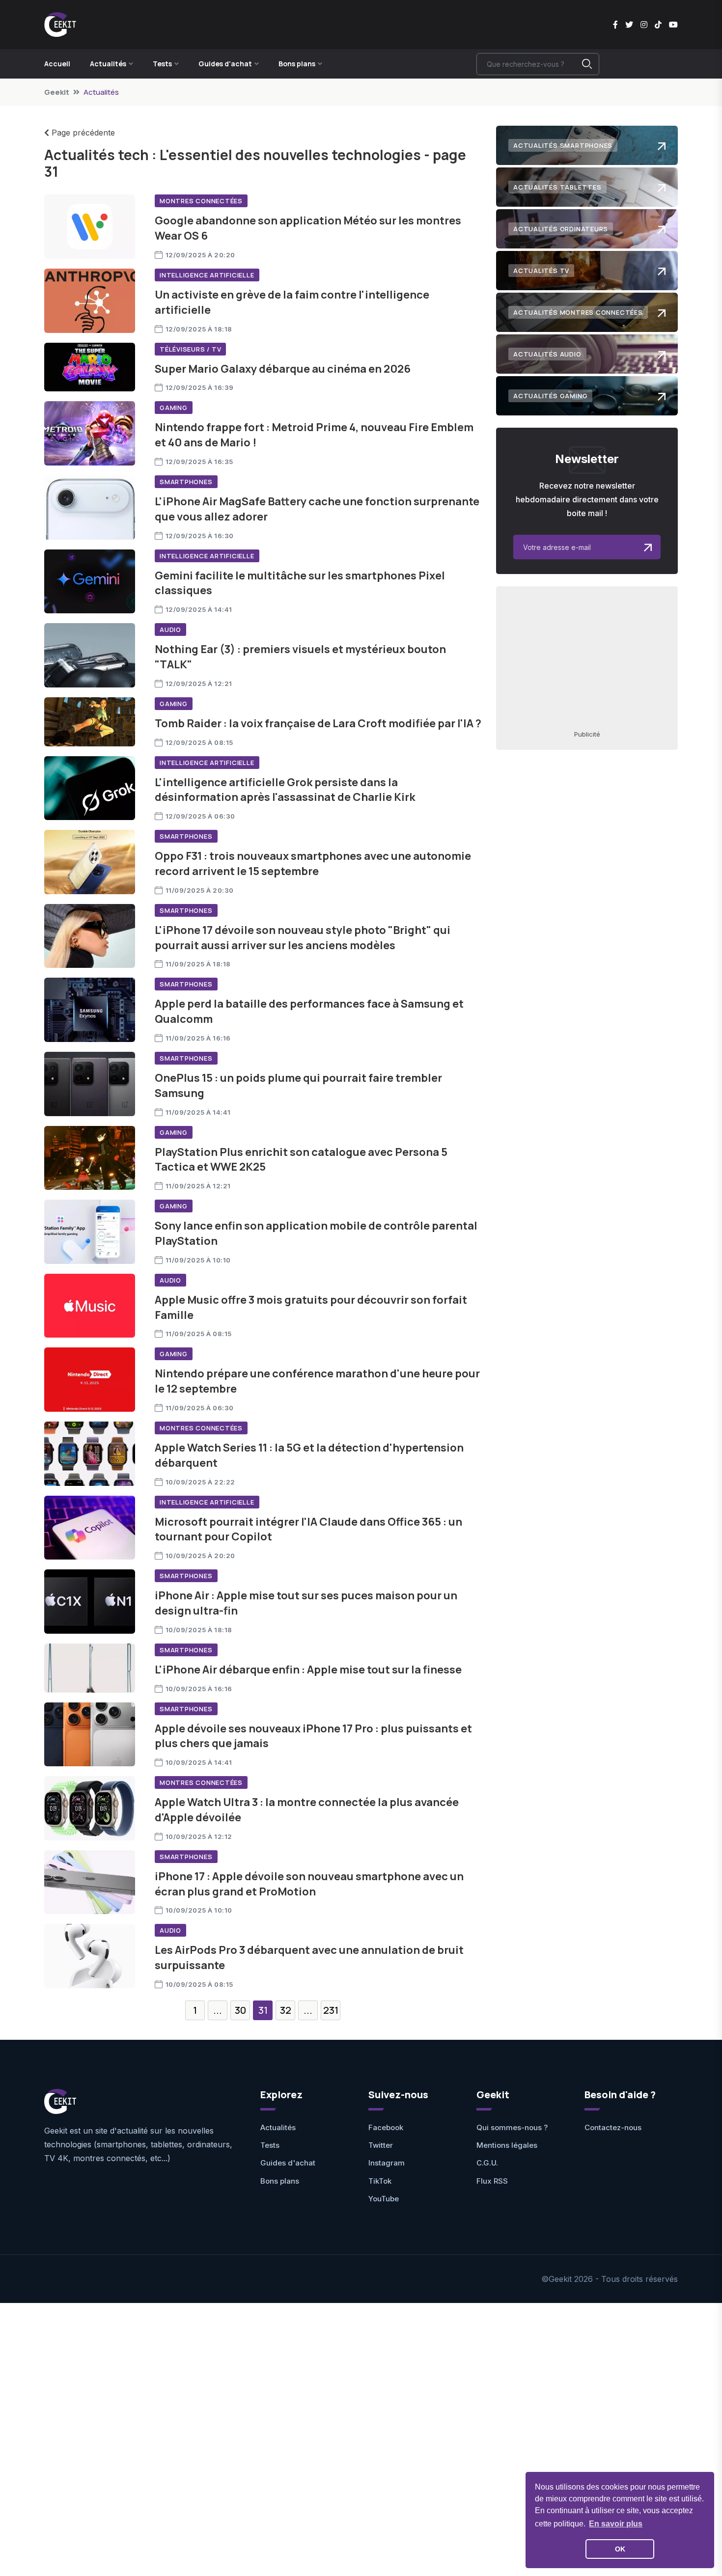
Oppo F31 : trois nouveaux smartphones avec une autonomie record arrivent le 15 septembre (313, 863)
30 (240, 2010)
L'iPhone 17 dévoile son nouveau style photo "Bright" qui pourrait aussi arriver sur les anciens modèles (303, 938)
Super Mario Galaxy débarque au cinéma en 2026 (283, 369)
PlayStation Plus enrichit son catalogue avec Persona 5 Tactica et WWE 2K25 (301, 1160)
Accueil (57, 64)
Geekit (57, 92)
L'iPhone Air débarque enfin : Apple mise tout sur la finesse (308, 1670)
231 (331, 2010)
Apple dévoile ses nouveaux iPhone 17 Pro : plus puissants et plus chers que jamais (313, 1736)
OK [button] (620, 2549)
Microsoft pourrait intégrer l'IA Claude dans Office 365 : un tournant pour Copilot (308, 1529)
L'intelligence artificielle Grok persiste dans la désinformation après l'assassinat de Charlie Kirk (285, 790)
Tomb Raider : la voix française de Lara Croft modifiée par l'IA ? (318, 723)
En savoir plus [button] (616, 2524)
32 (286, 2010)
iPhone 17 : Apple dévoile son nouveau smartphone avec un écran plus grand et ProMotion (309, 1884)
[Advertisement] (587, 658)
